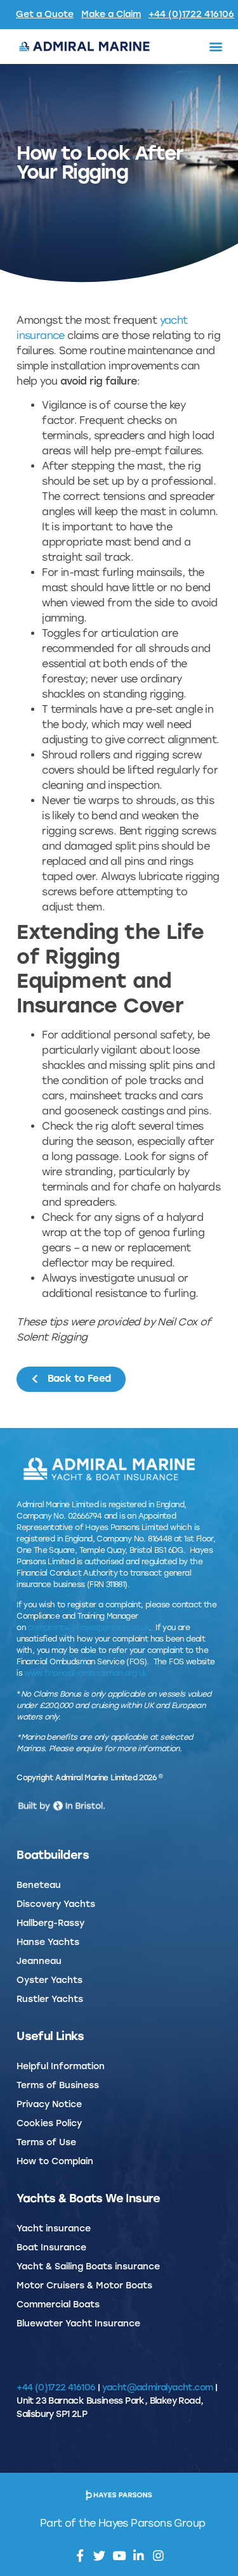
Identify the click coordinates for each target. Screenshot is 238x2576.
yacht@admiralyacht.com (158, 2388)
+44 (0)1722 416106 (191, 14)
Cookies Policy (49, 2123)
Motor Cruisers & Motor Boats (84, 2286)
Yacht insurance (54, 2228)
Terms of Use (46, 2142)
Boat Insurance (51, 2248)
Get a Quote (45, 14)
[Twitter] (99, 2555)
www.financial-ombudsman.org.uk (85, 1673)
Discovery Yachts (56, 1904)
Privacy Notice (49, 2104)
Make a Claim (111, 14)
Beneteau (39, 1885)
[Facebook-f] (80, 2555)
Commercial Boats (58, 2305)
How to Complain (55, 2161)
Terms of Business (58, 2085)
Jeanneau (39, 1961)
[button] (215, 47)
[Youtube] (119, 2555)
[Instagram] (158, 2555)
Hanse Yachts (48, 1942)
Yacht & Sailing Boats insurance (88, 2267)
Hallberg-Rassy (50, 1923)
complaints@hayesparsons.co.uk (88, 1628)
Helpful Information (61, 2066)
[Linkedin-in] (139, 2555)
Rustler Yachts (50, 1999)
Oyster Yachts (50, 1980)
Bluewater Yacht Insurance (78, 2324)
